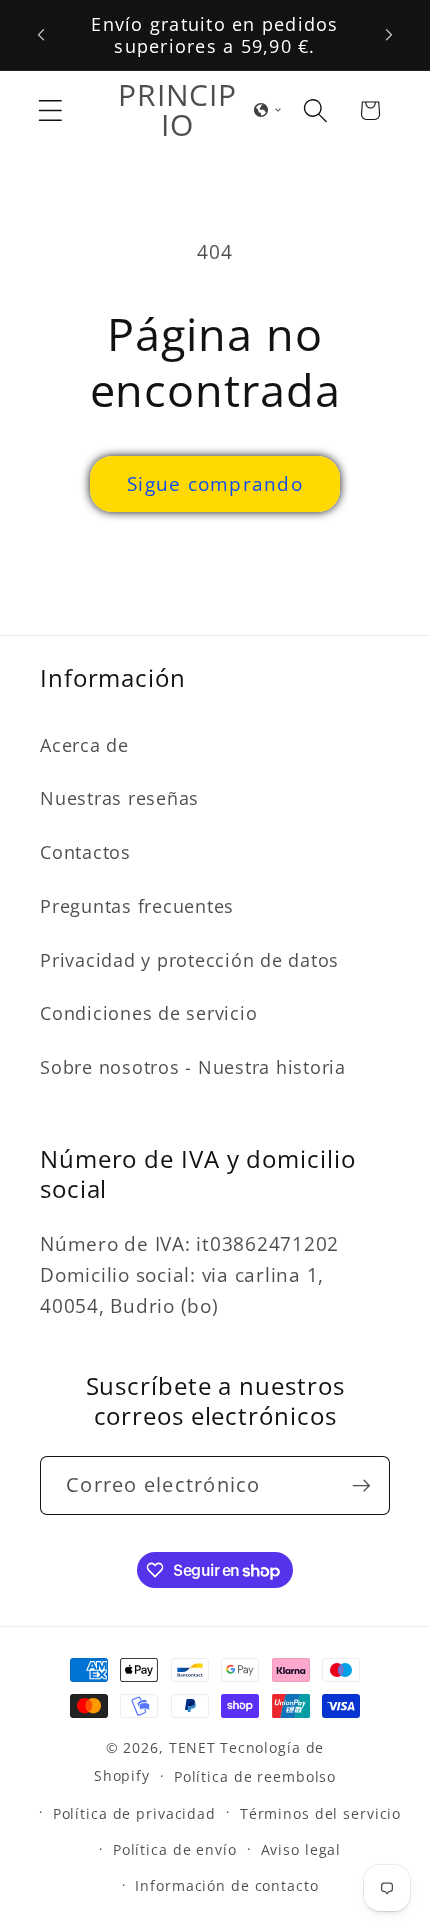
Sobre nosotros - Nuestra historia (193, 1067)
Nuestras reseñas (119, 798)
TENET (192, 1747)
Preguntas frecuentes (137, 906)
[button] (50, 110)
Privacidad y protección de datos (189, 960)
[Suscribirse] (361, 1485)
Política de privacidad (134, 1813)
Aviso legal (301, 1849)
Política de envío (175, 1849)
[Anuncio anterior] (41, 35)
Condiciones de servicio (148, 1013)
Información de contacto (226, 1885)
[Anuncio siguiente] (389, 35)
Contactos (85, 852)
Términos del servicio (320, 1813)
